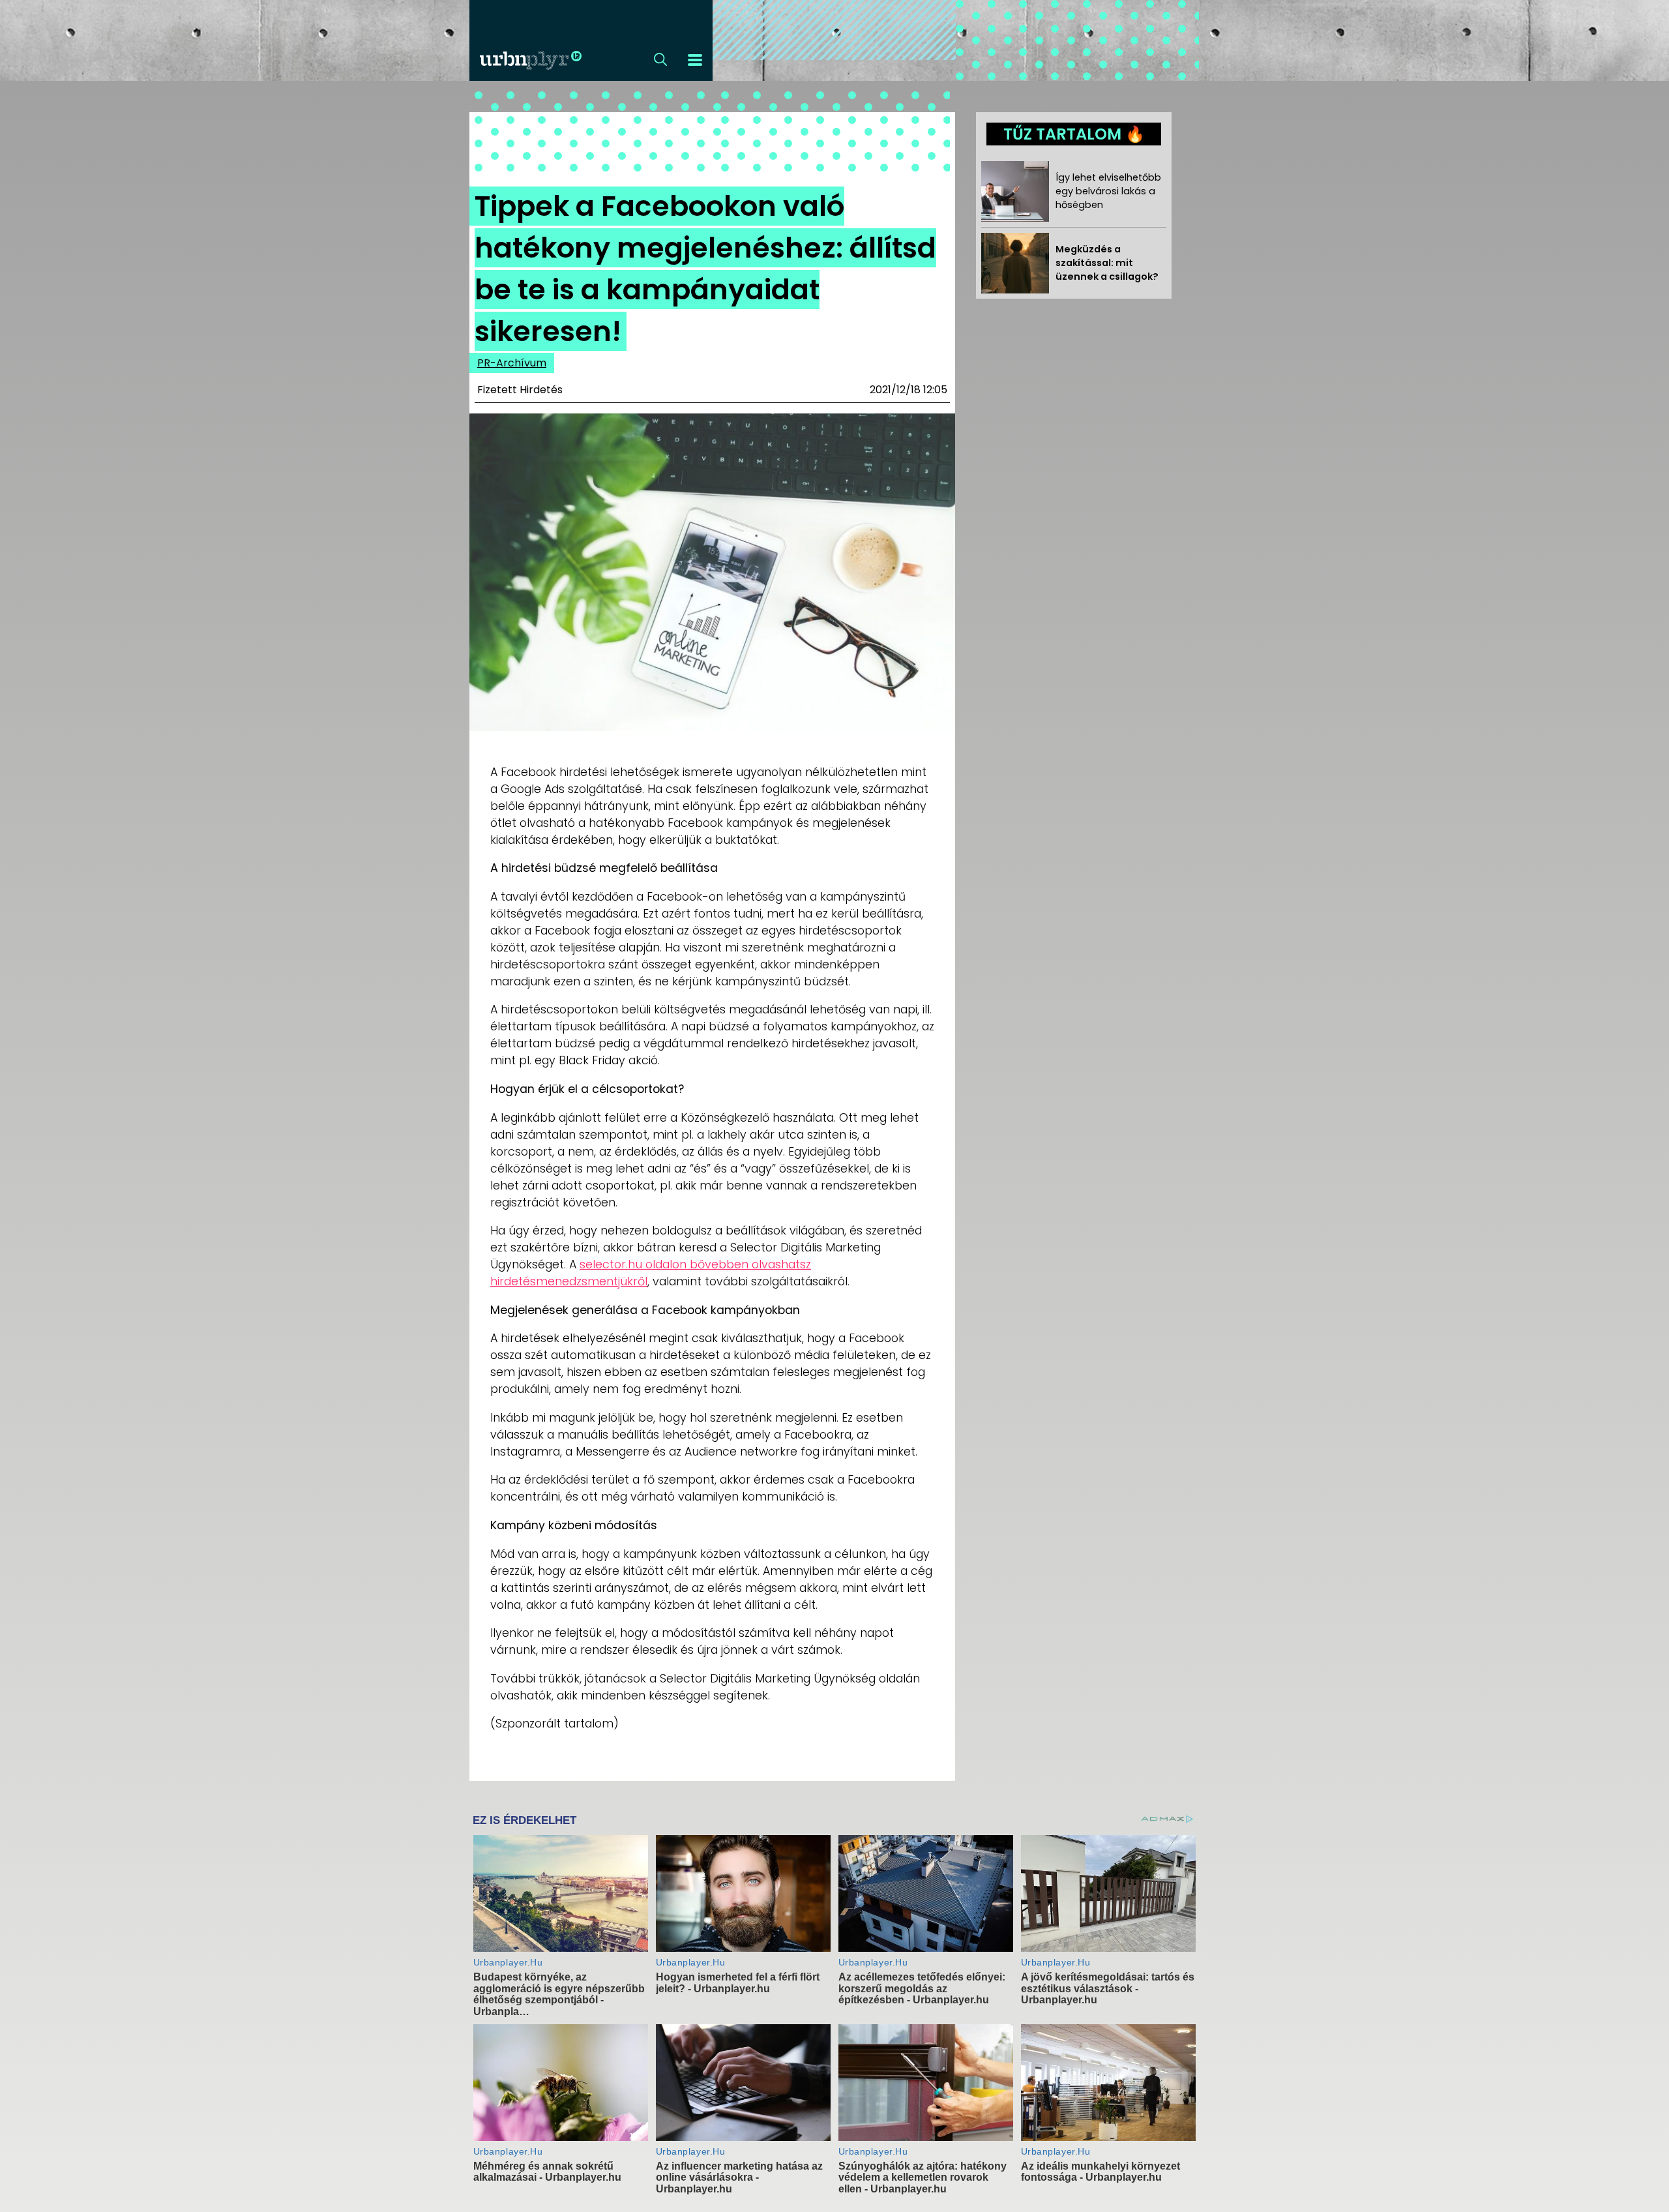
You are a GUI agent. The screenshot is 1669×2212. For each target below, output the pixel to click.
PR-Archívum (512, 363)
